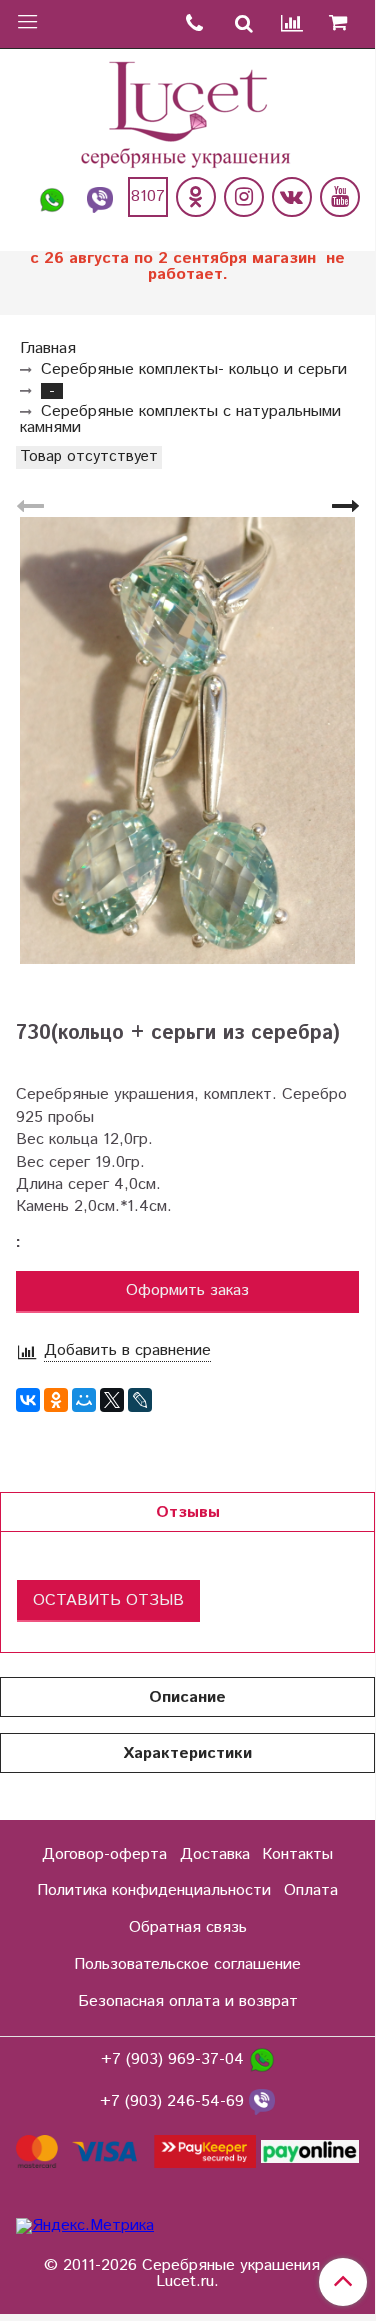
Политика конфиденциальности (154, 1890)
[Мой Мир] (84, 1400)
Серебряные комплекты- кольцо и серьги (194, 369)
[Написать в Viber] (100, 197)
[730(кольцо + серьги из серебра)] (187, 740)
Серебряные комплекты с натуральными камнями (180, 419)
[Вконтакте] (292, 197)
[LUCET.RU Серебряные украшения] (187, 112)
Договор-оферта (104, 1854)
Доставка (215, 1854)
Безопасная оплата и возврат (188, 2001)
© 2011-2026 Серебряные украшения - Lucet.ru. (187, 2274)
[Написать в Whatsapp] (52, 197)
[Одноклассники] (196, 197)
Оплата (311, 1890)
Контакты (297, 1854)
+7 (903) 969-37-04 (175, 2060)
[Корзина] (345, 24)
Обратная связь (188, 1927)
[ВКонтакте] (28, 1400)
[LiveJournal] (140, 1400)
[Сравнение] (293, 24)
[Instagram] (244, 197)
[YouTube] (340, 197)
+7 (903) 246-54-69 (174, 2102)
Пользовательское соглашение (187, 1964)
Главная (48, 348)
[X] (112, 1400)
